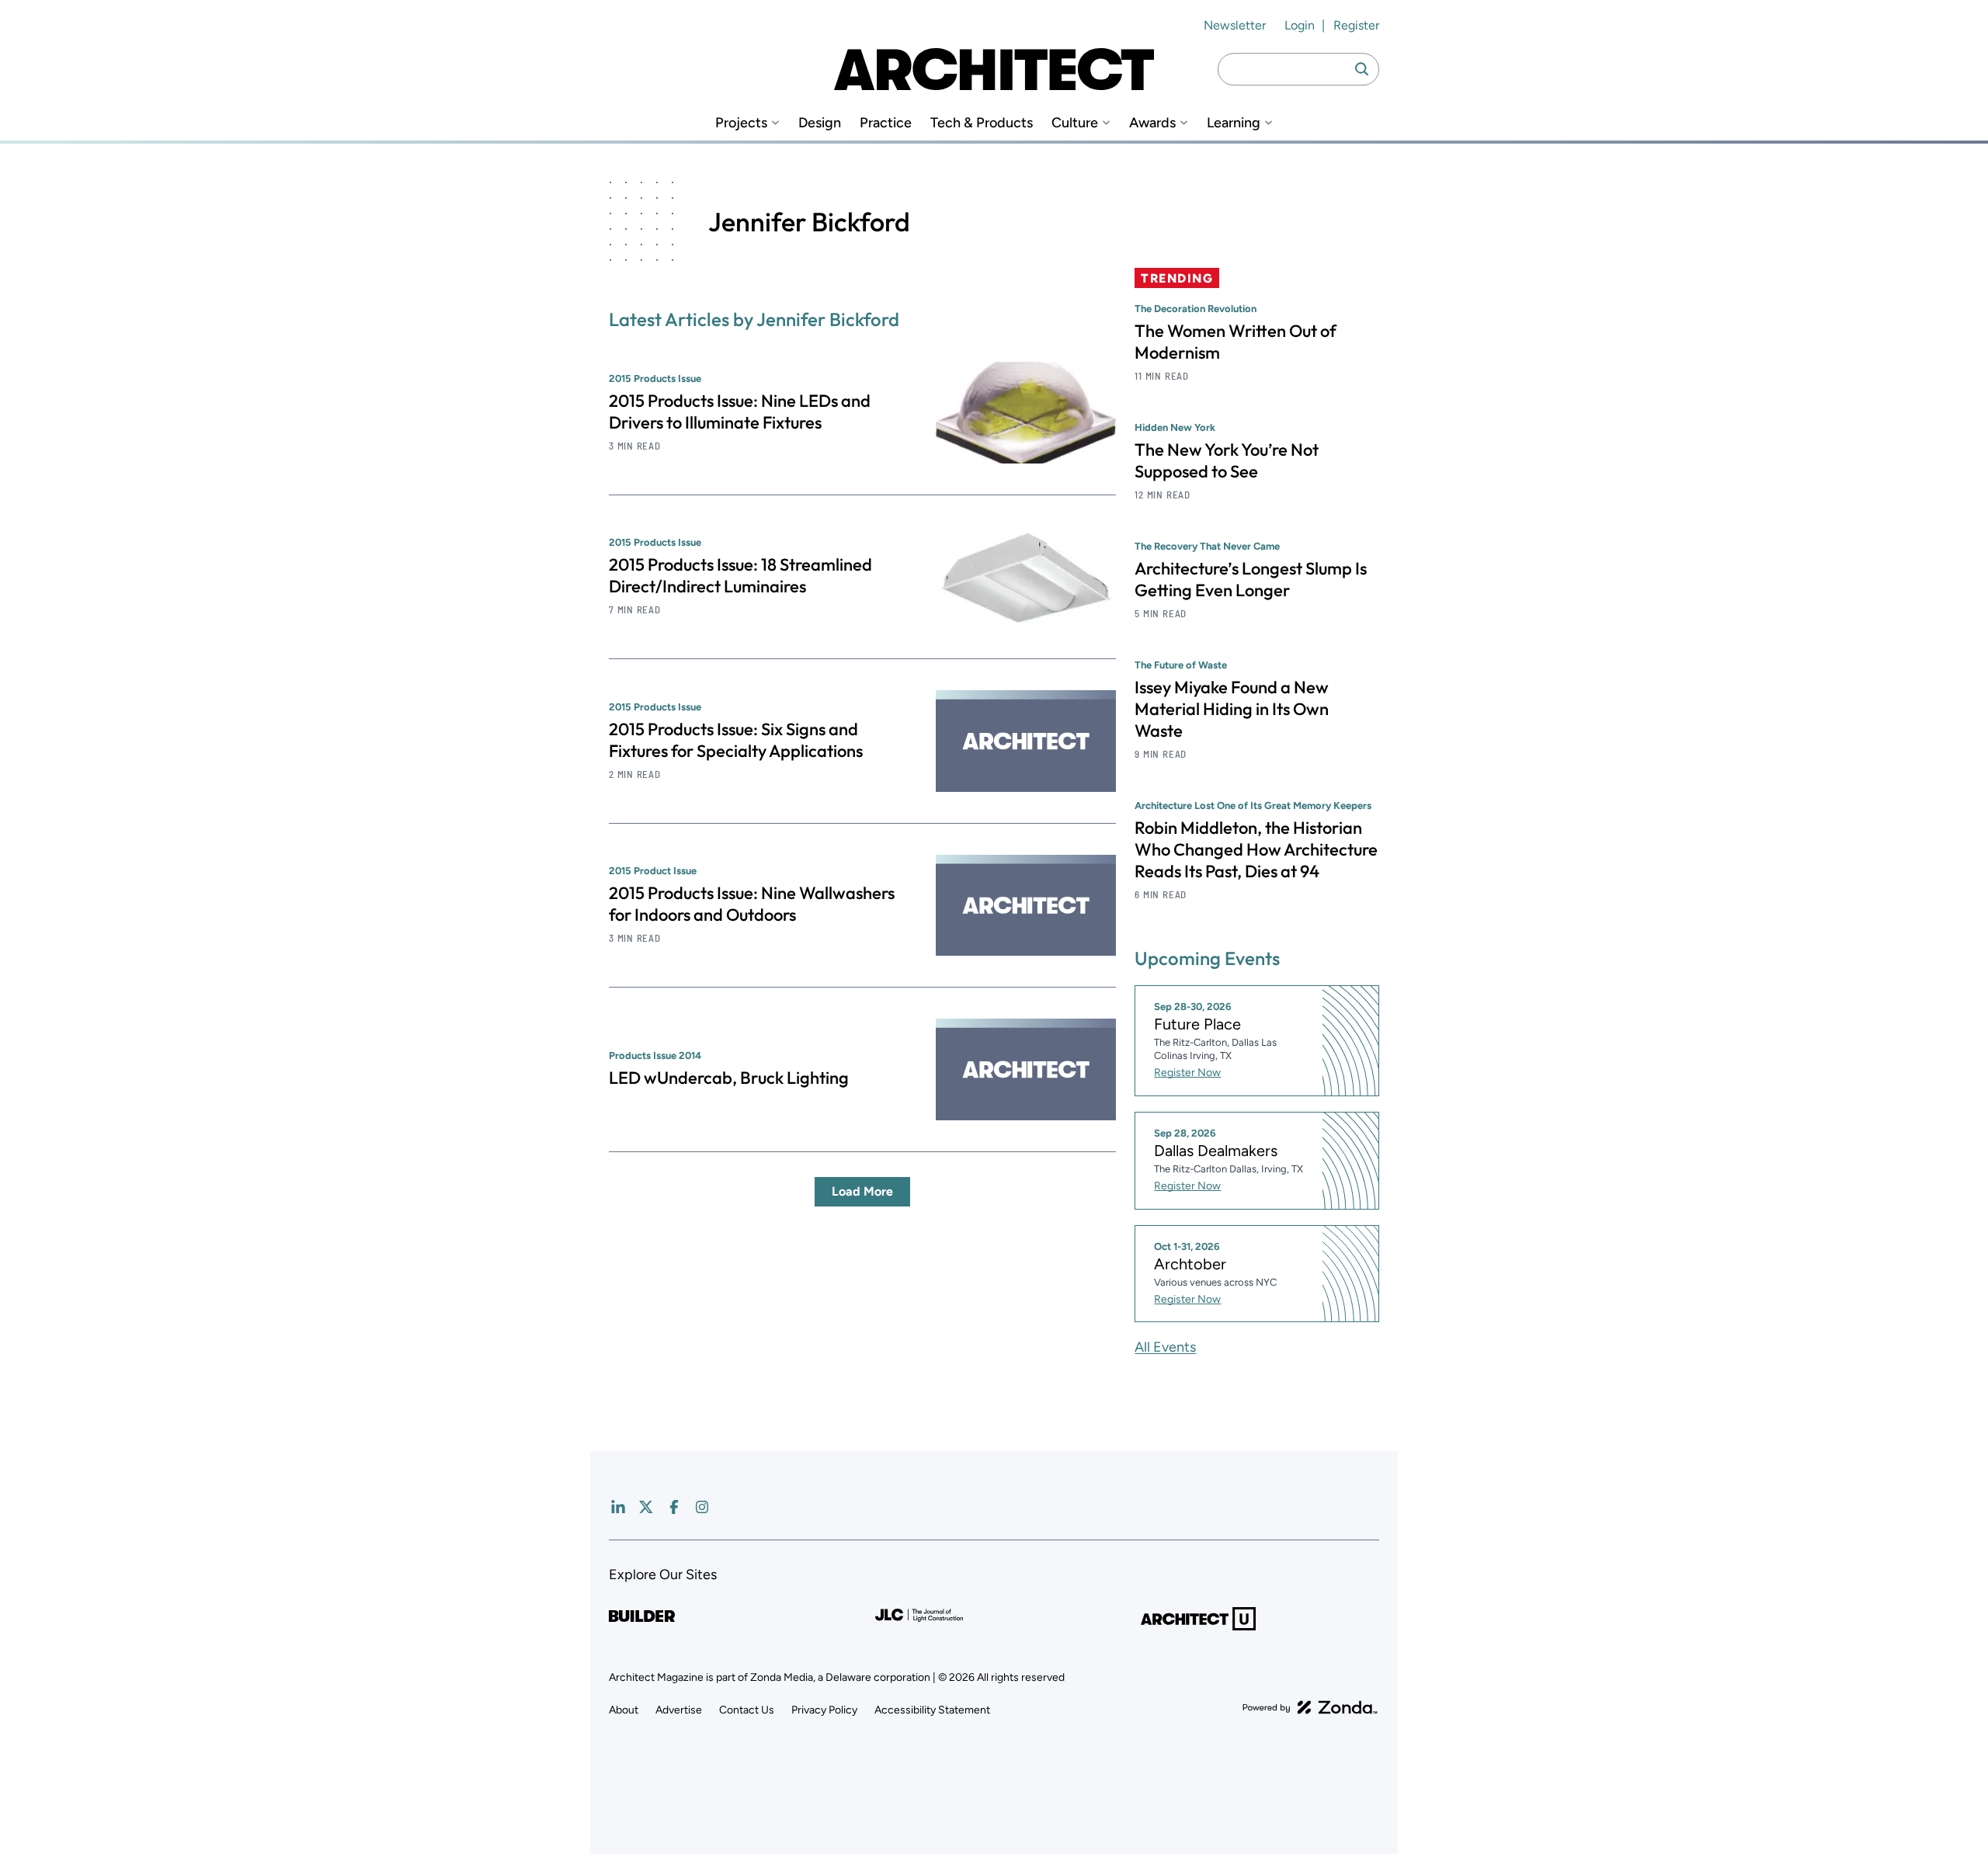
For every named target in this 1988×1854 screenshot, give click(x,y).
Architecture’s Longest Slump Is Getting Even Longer (1251, 579)
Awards (1152, 123)
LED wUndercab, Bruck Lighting (729, 1078)
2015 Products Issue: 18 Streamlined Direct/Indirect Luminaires (740, 575)
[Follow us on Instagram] (702, 1507)
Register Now (1187, 1073)
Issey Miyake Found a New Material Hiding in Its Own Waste (1232, 709)
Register (1356, 25)
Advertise (679, 1710)
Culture (1075, 123)
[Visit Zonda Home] (1310, 1707)
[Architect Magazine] (994, 69)
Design (820, 123)
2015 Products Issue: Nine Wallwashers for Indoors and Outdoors (752, 904)
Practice (886, 123)
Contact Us (747, 1710)
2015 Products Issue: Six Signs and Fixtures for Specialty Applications (736, 740)
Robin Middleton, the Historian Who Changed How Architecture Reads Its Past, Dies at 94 (1256, 849)
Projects (741, 123)
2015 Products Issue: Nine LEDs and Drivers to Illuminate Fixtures (740, 411)
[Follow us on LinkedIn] (618, 1507)
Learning (1234, 123)
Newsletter (1235, 25)
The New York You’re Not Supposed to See (1227, 460)
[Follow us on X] (646, 1507)
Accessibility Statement (932, 1710)
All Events (1165, 1347)
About (624, 1710)
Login (1300, 25)
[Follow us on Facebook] (674, 1507)
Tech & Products (982, 123)
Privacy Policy (824, 1710)
